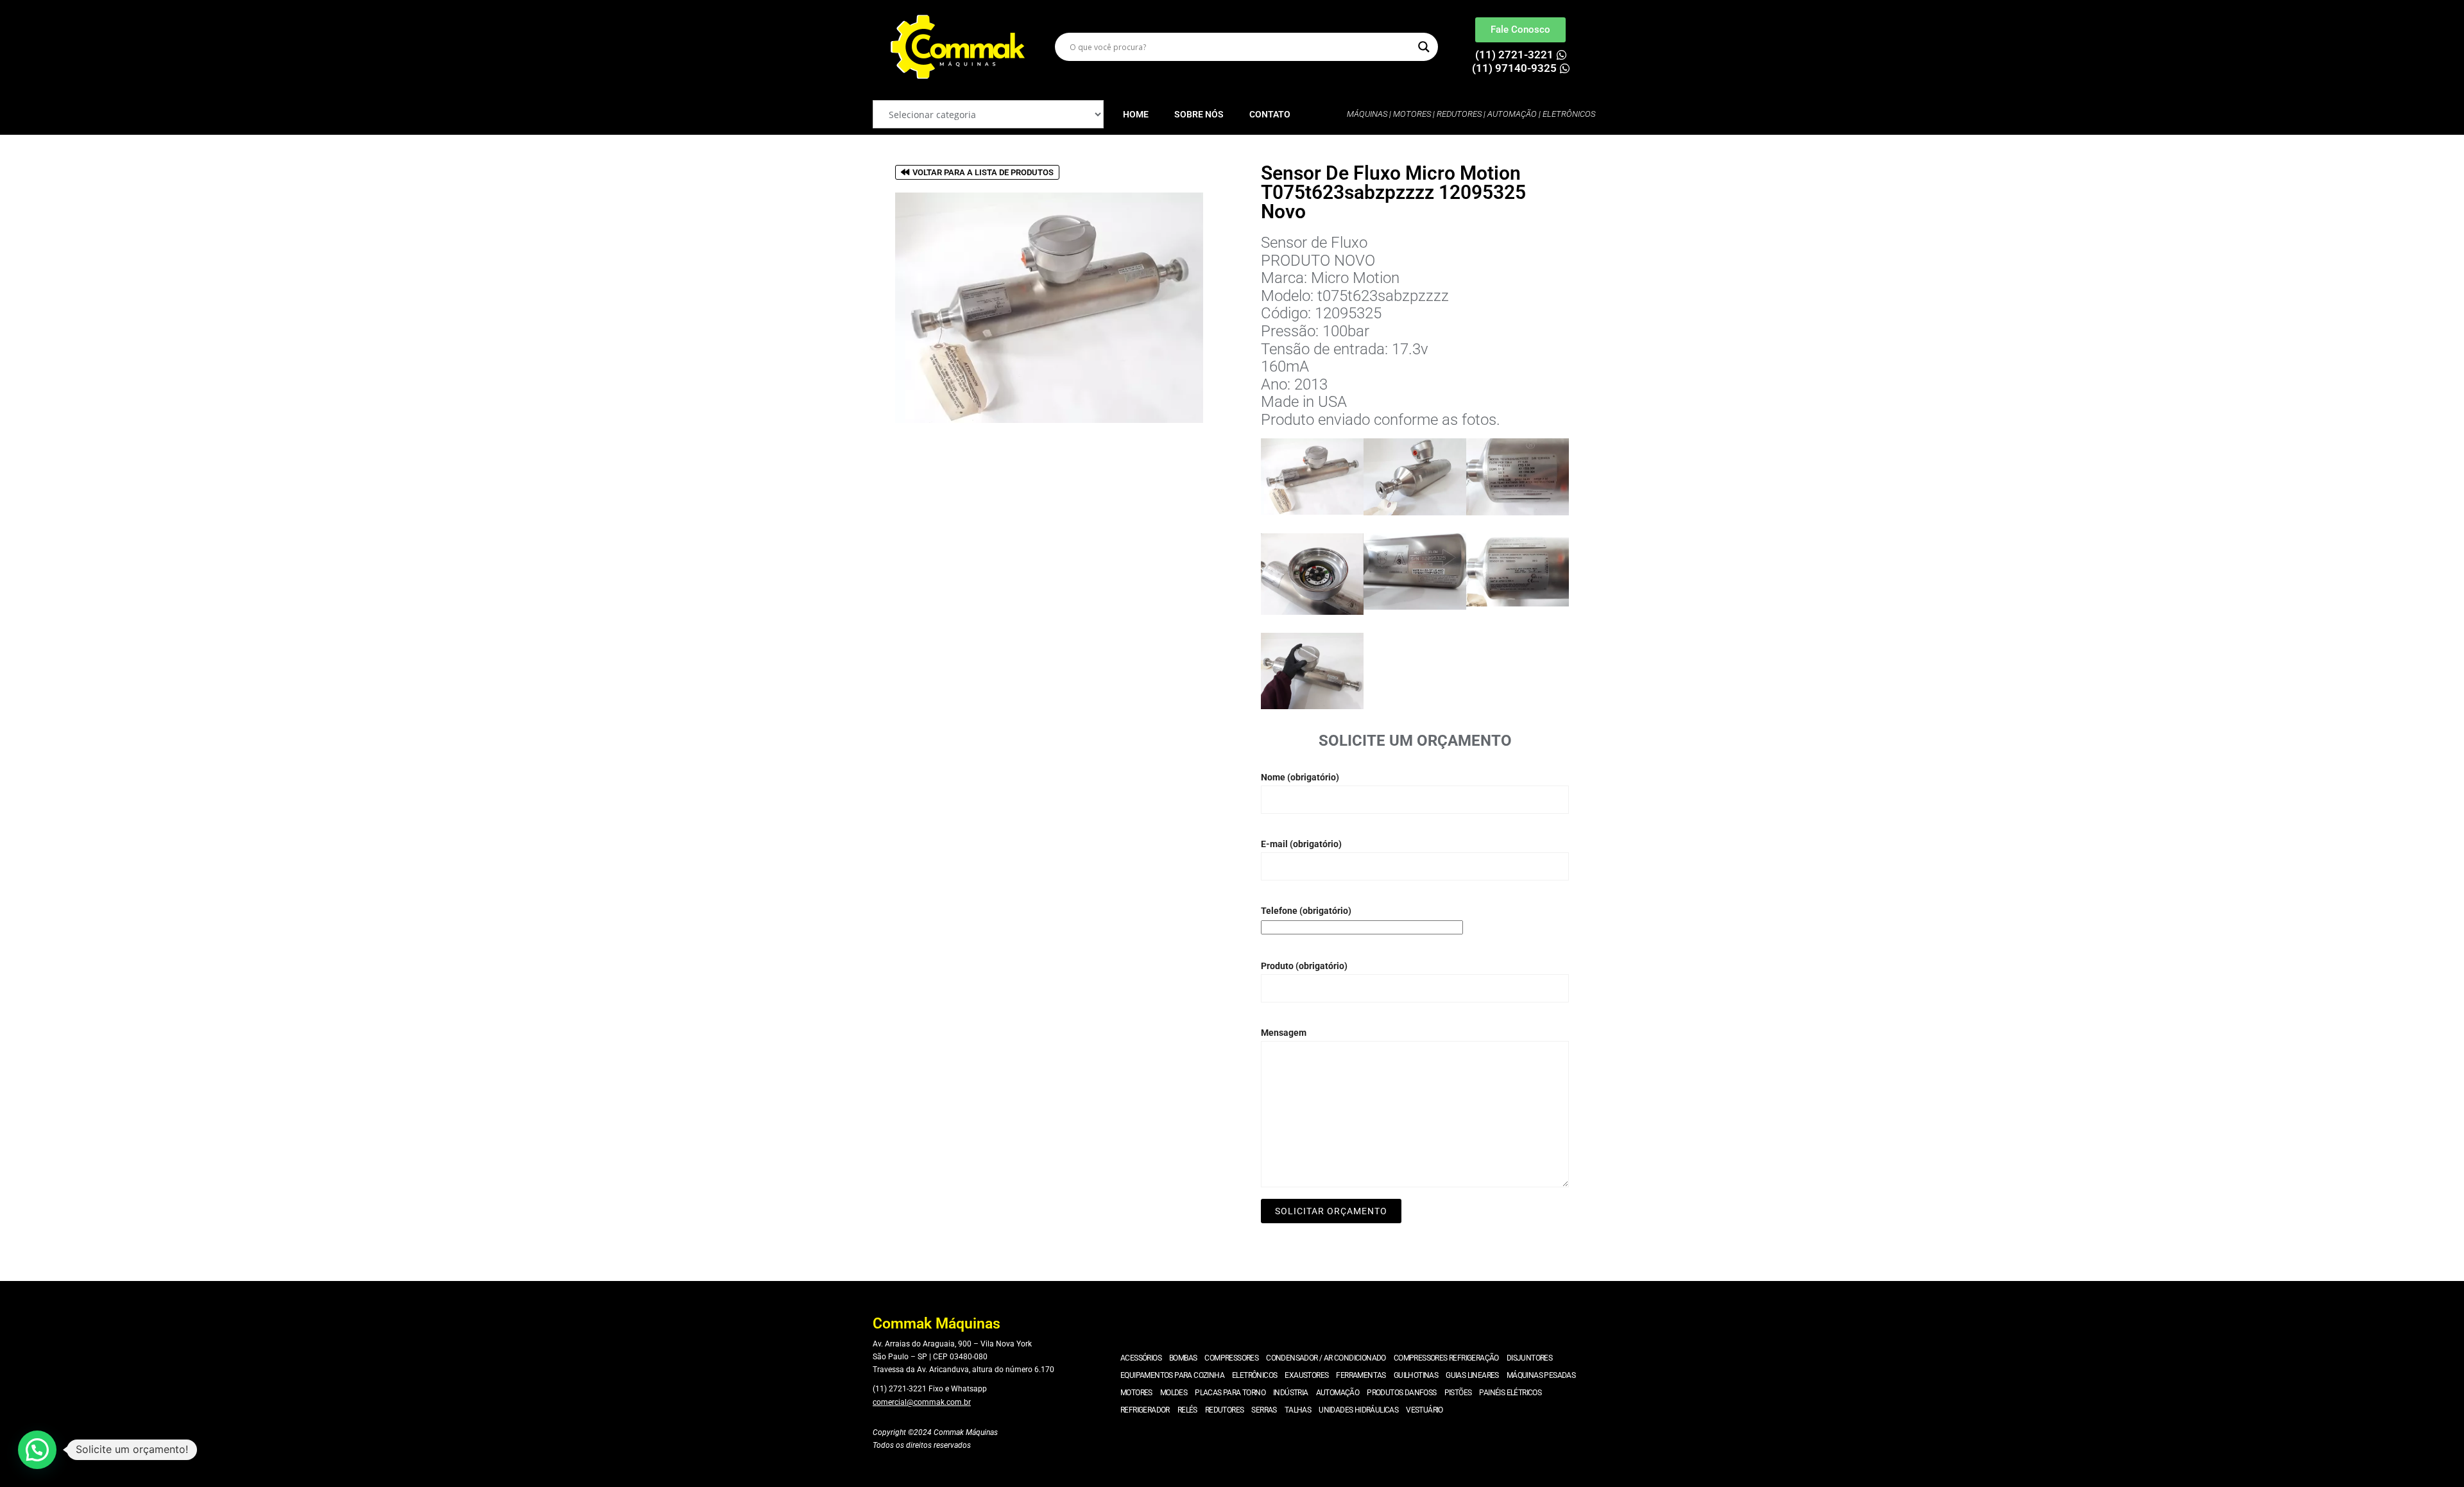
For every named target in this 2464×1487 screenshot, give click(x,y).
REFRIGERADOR (1145, 1410)
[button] (37, 1450)
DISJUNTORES (1529, 1358)
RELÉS (1187, 1410)
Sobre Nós (1199, 114)
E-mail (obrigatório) (1301, 844)
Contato (1270, 114)
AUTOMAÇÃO (1338, 1393)
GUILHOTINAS (1416, 1375)
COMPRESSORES (1231, 1358)
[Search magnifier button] (1424, 47)
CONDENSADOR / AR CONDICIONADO (1326, 1358)
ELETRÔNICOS (1254, 1375)
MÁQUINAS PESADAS (1541, 1375)
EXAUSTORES (1306, 1375)
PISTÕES (1458, 1393)
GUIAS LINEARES (1472, 1375)
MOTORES (1136, 1393)
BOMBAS (1183, 1358)
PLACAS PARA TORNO (1230, 1393)
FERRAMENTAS (1361, 1375)
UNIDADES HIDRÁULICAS (1358, 1410)
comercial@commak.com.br (922, 1402)
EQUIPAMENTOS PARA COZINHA (1172, 1375)
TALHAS (1298, 1410)
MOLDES (1174, 1393)
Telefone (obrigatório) (1306, 911)
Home (1136, 114)
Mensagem (1284, 1033)
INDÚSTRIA (1291, 1393)
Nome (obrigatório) (1300, 777)
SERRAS (1264, 1410)
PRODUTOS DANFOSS (1401, 1393)
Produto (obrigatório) (1304, 966)
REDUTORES (1225, 1410)
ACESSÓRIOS (1141, 1358)
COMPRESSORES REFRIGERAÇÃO (1446, 1358)
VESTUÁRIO (1425, 1410)
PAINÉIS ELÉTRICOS (1510, 1393)
